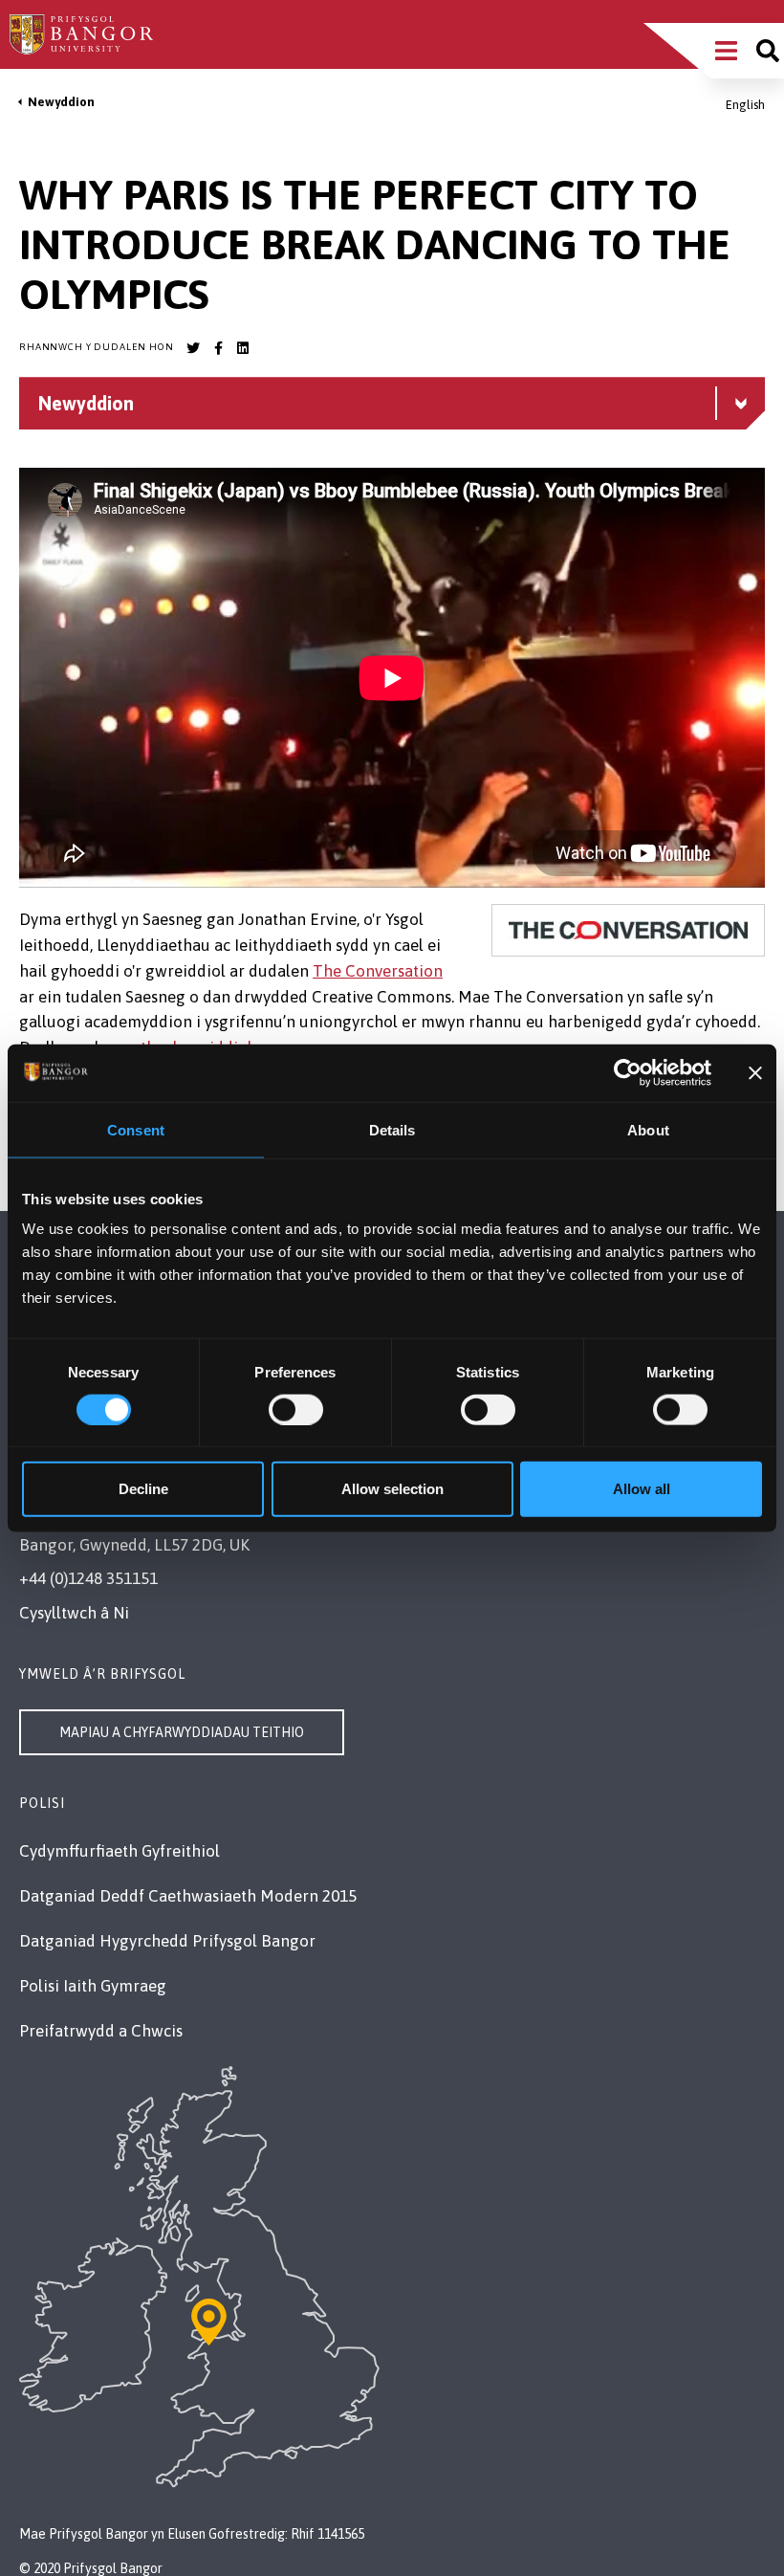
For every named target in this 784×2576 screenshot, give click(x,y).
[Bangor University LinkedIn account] (243, 348)
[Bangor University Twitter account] (193, 348)
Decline (143, 1489)
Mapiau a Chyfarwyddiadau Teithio (182, 1732)
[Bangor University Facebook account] (218, 348)
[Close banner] (755, 1072)
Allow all (642, 1489)
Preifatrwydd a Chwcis (101, 2031)
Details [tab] (392, 1129)
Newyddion (61, 102)
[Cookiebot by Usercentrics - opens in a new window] (628, 1072)
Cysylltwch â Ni (74, 1613)
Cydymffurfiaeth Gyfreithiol (120, 1851)
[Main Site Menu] (726, 51)
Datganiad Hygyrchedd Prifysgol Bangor (167, 1941)
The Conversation (378, 971)
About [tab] (648, 1129)
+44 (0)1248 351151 (88, 1578)
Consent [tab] (136, 1129)
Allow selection (392, 1489)
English (745, 105)
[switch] (296, 1409)
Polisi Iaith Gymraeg (93, 1986)
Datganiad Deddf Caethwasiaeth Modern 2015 (188, 1896)
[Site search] (768, 51)
